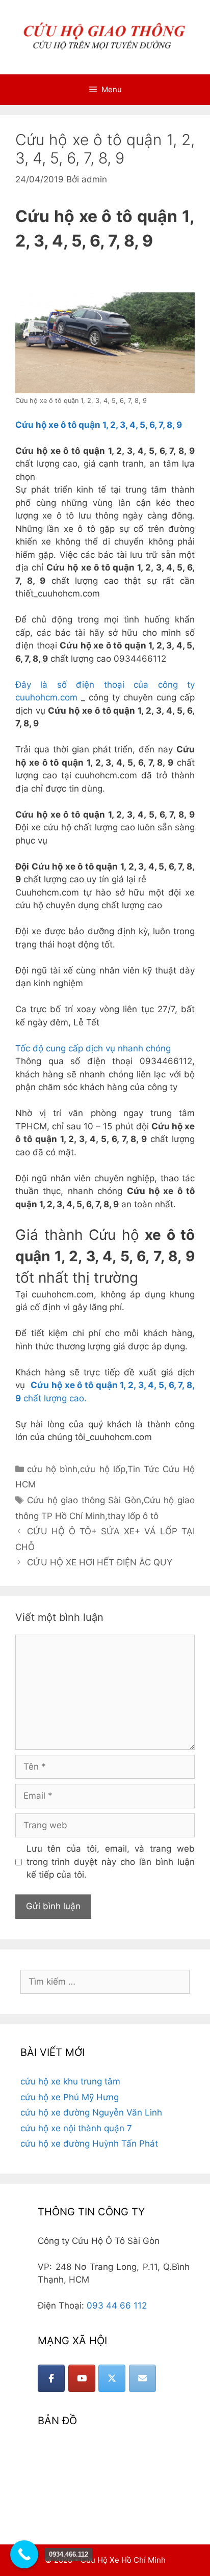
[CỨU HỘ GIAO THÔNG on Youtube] (82, 2378)
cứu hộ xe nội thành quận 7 (76, 2128)
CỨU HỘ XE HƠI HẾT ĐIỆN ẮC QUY (100, 1562)
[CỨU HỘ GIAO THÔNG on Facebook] (51, 2378)
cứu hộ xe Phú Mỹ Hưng (70, 2097)
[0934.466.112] (24, 2554)
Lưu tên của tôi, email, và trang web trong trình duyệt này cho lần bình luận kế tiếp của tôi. (111, 1862)
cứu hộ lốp (102, 1469)
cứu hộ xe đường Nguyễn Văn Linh (91, 2112)
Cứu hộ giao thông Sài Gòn (84, 1500)
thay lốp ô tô (133, 1516)
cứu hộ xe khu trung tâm (70, 2081)
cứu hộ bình (52, 1469)
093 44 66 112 (117, 2306)
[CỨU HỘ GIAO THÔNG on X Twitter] (112, 2378)
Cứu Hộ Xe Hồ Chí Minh (123, 2560)
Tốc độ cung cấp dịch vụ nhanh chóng (93, 1048)
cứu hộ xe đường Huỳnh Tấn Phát (89, 2144)
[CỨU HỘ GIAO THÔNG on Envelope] (142, 2378)
